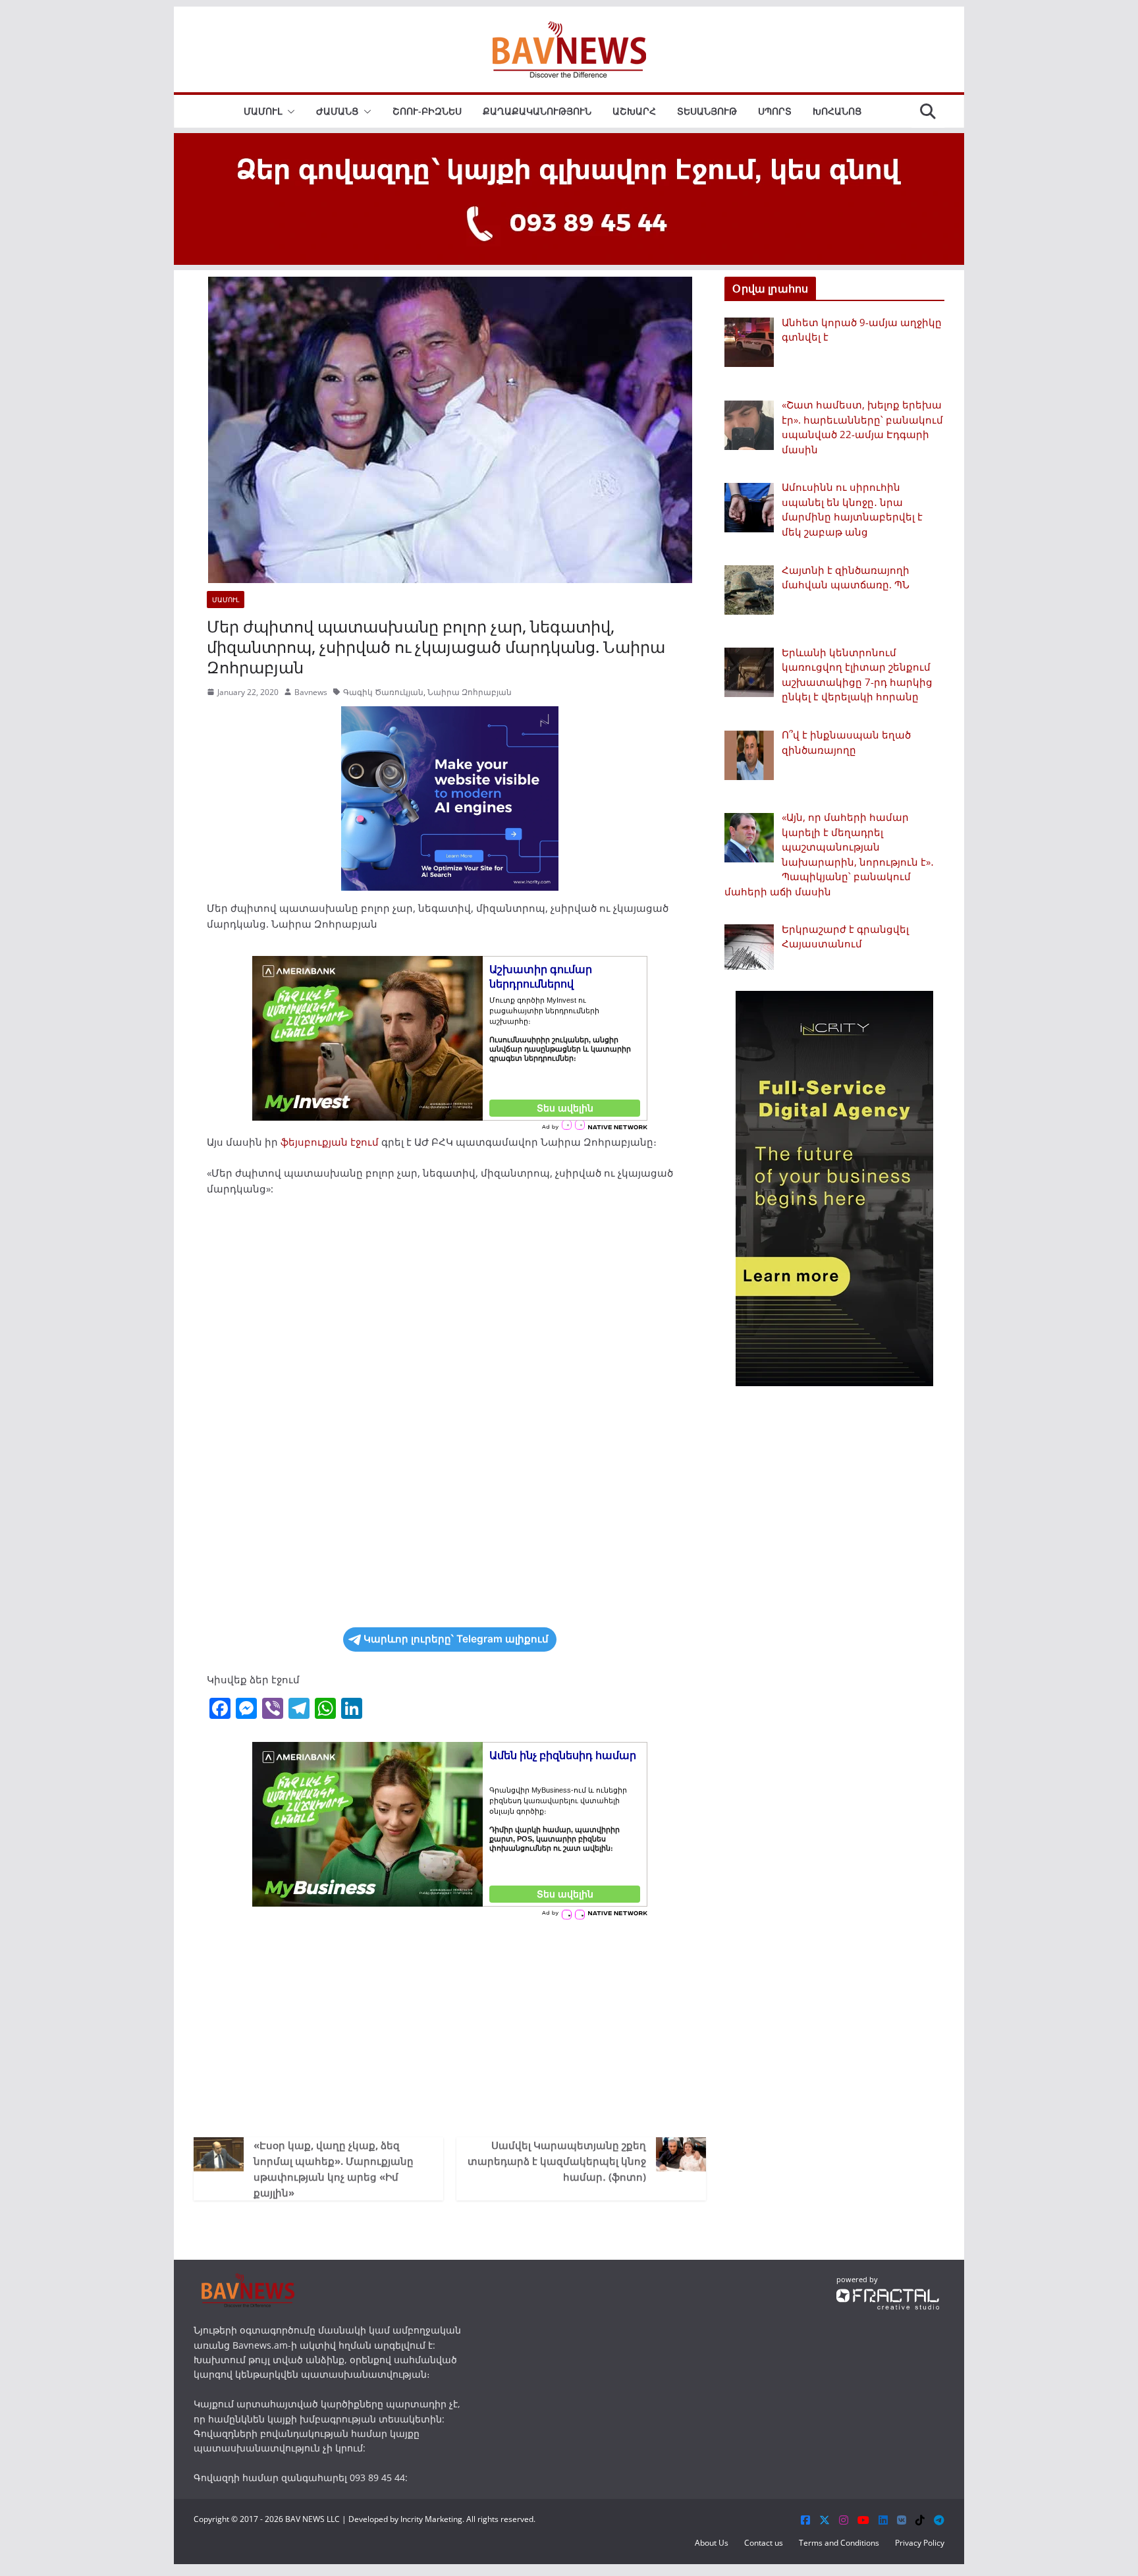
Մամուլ (263, 111)
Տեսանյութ (707, 111)
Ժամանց (337, 111)
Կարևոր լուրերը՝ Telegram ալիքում (456, 1639)
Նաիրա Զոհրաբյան (470, 692)
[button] (288, 111)
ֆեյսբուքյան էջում (330, 1142)
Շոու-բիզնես (427, 111)
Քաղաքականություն (537, 111)
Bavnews (311, 692)
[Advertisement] (450, 2025)
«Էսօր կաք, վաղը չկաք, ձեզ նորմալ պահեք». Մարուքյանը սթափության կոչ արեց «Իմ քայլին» (334, 2169)
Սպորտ (775, 111)
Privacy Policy (920, 2543)
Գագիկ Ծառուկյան (383, 692)
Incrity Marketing (431, 2519)
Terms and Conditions (839, 2543)
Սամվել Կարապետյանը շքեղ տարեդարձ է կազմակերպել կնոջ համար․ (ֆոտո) (557, 2161)
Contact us (764, 2543)
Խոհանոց (837, 111)
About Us (712, 2543)
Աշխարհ (634, 111)
